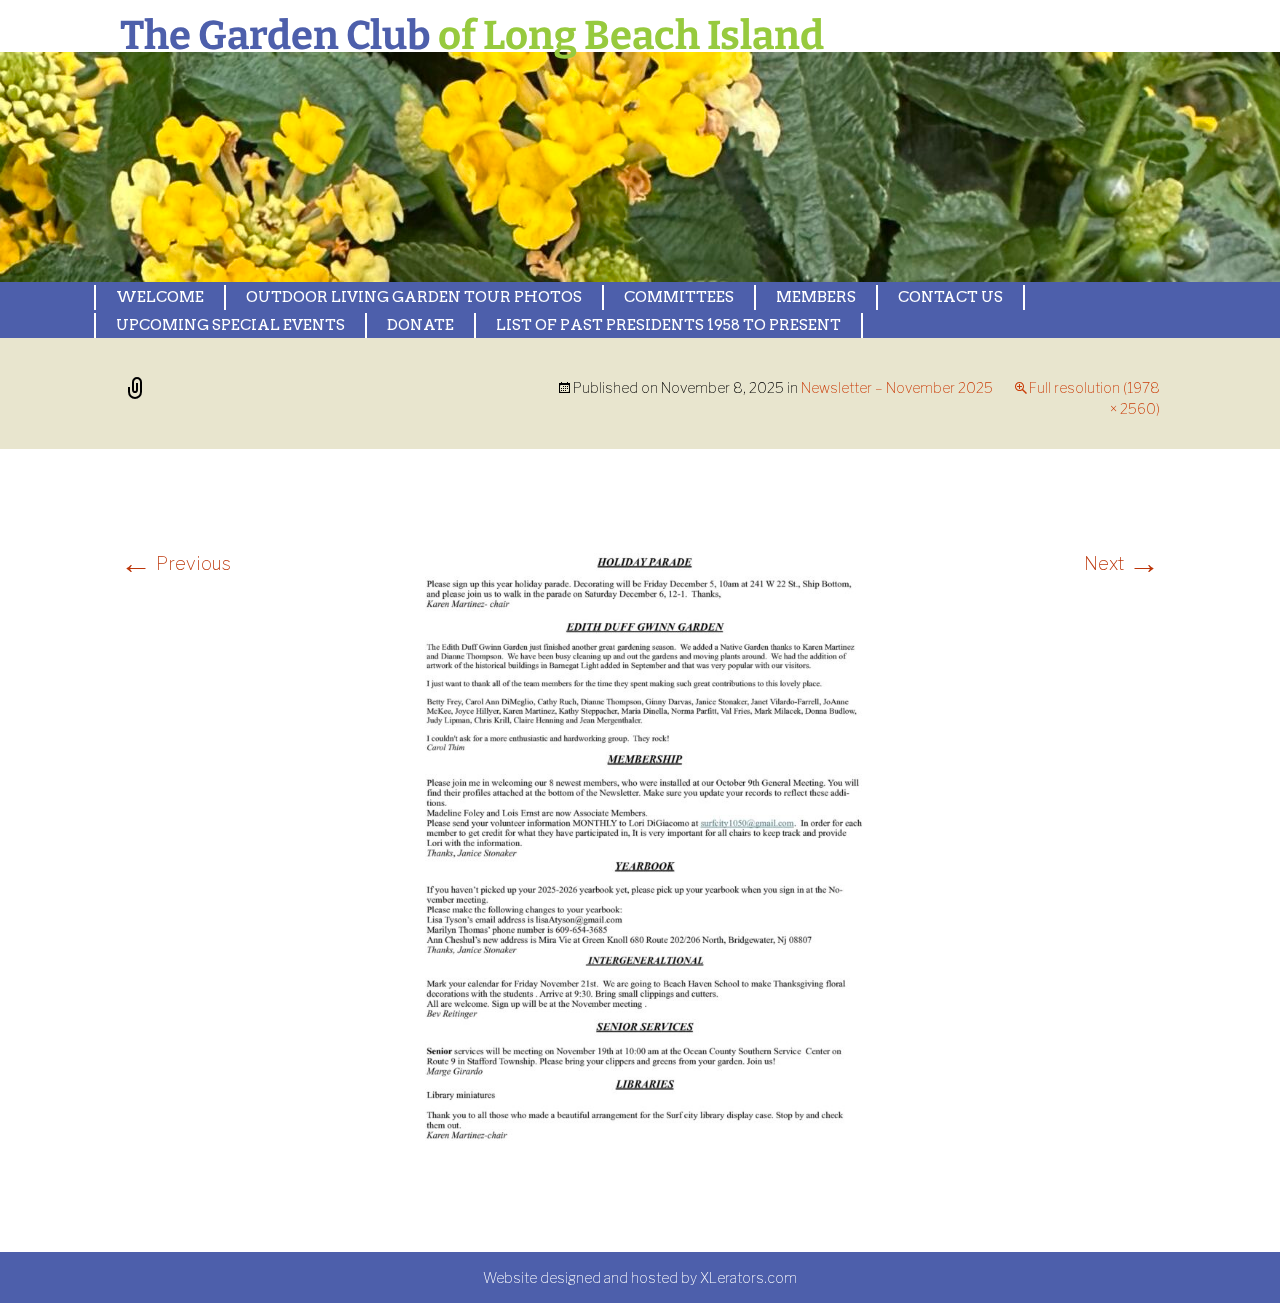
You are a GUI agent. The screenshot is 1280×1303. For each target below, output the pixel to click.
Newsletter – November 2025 (897, 387)
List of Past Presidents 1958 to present (668, 325)
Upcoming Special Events (230, 325)
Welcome (160, 297)
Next (1122, 563)
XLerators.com (748, 1277)
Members (816, 297)
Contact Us (950, 297)
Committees (679, 297)
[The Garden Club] (540, 167)
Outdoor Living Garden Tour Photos (414, 297)
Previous (175, 563)
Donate (420, 325)
